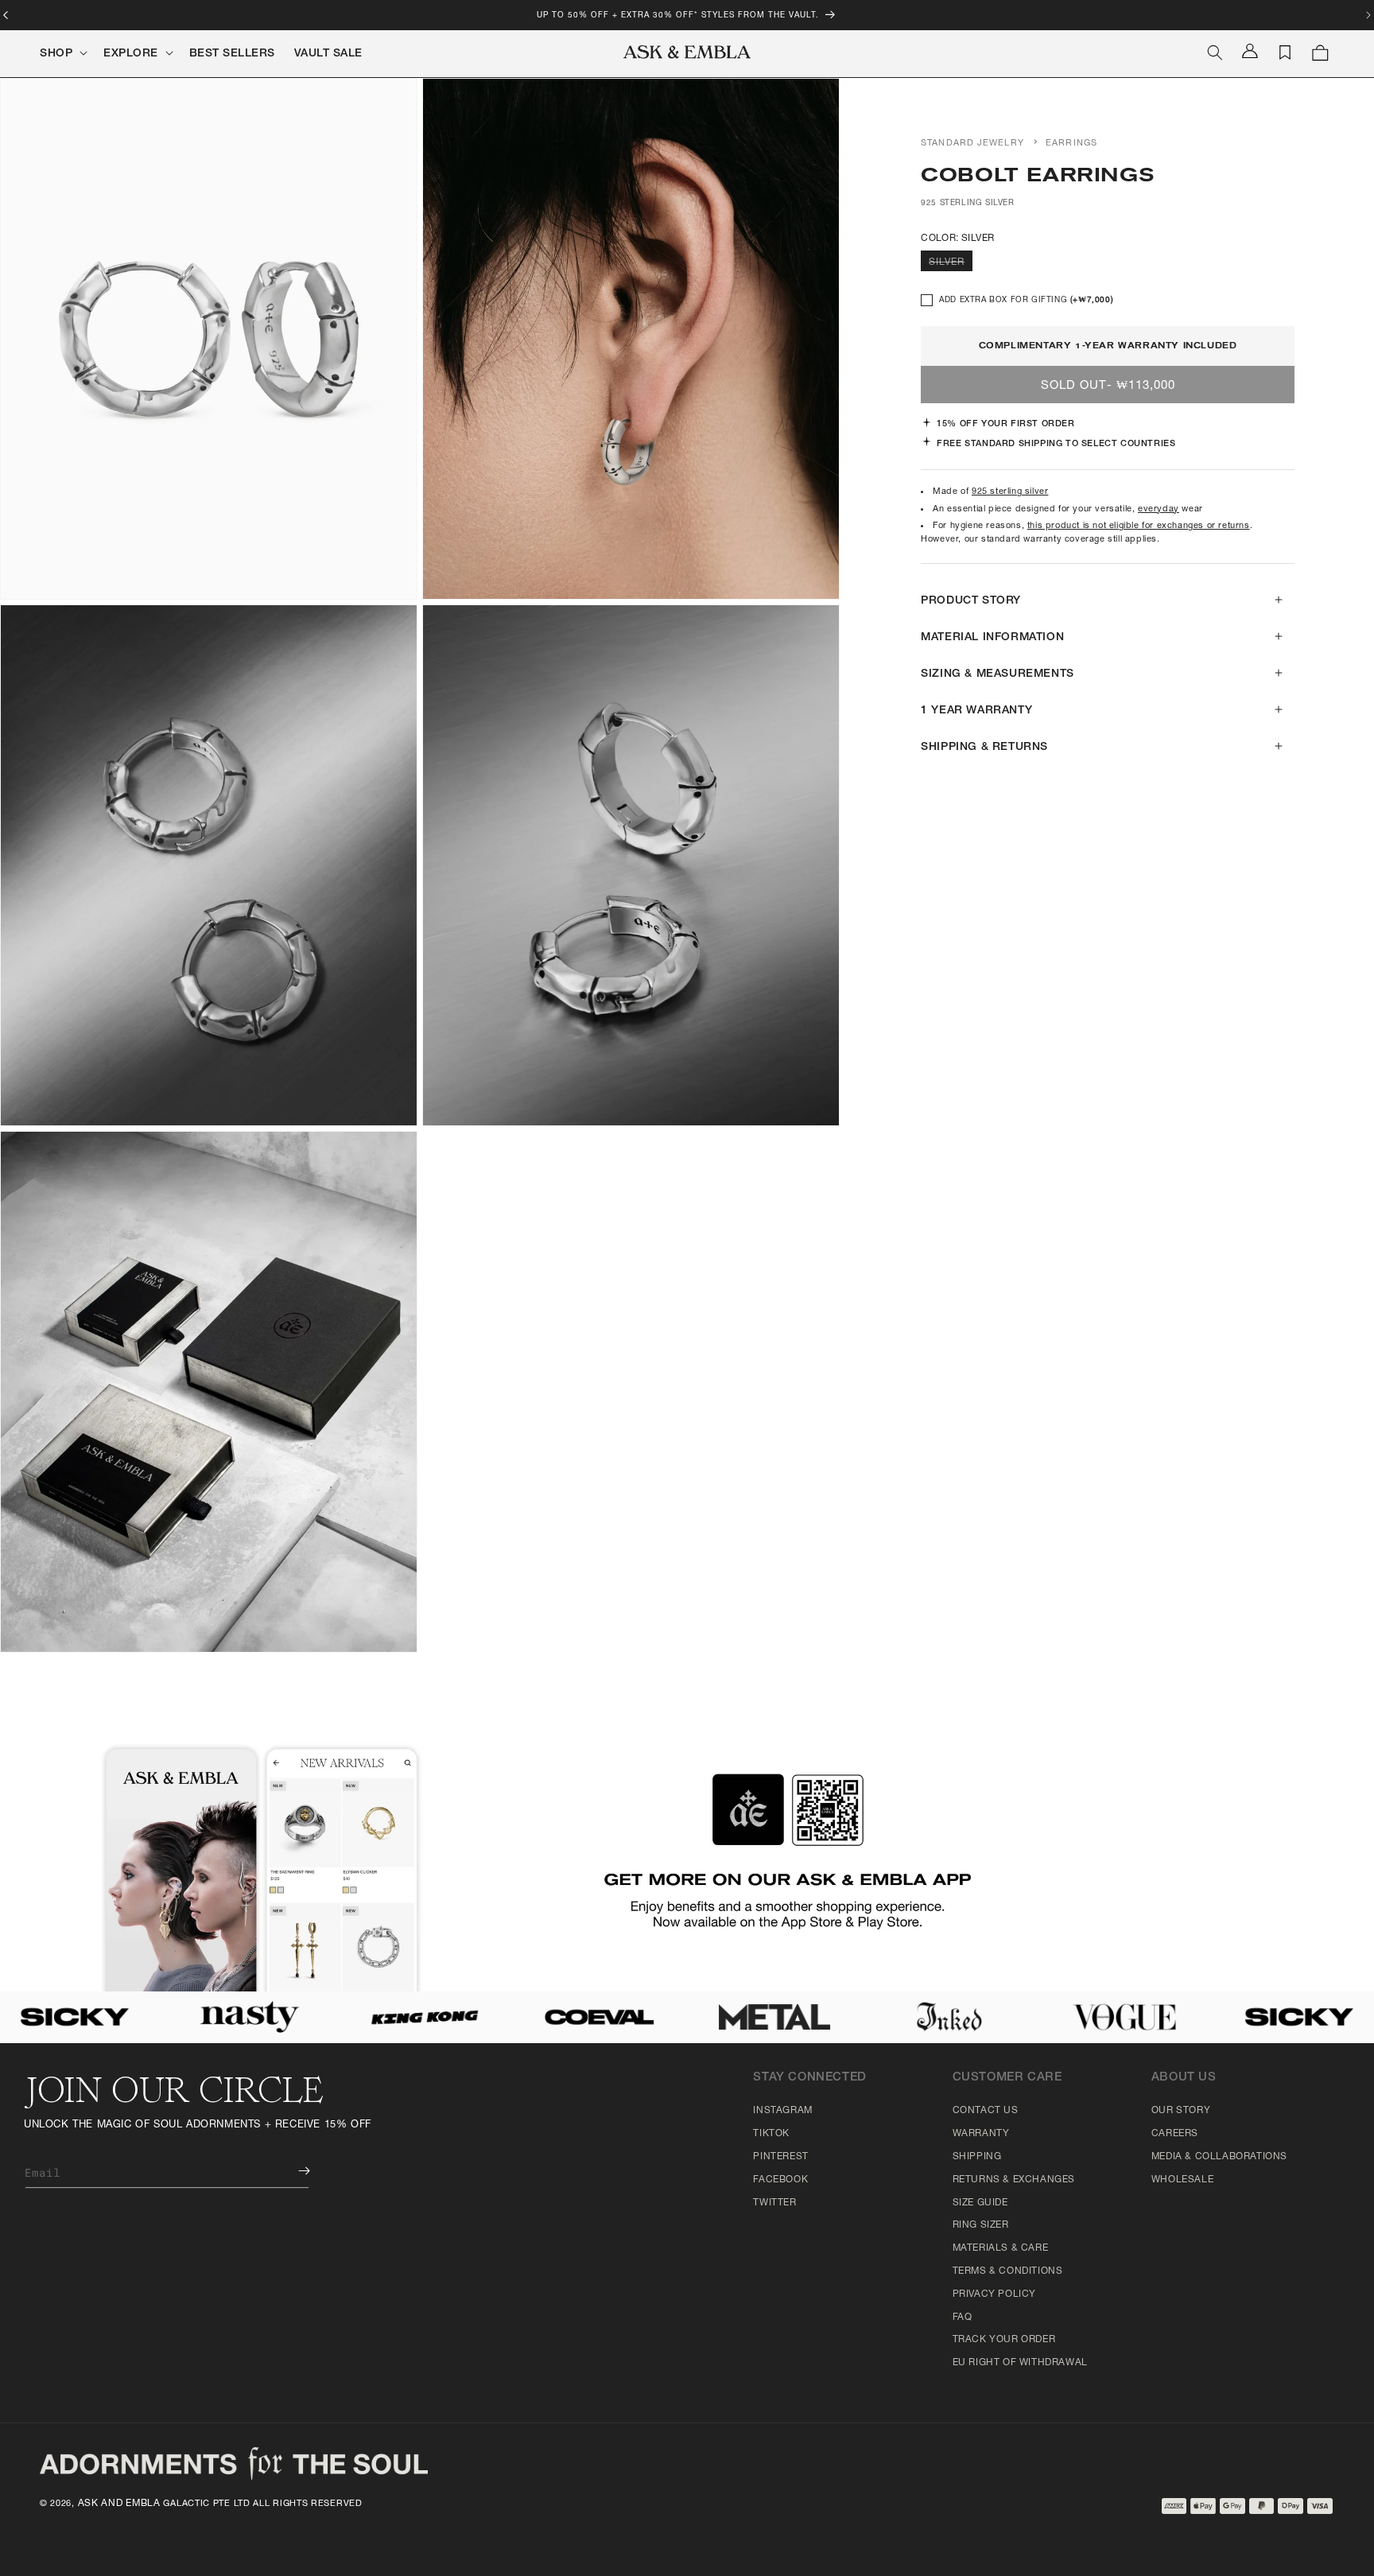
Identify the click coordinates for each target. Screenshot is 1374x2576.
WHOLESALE (1182, 2180)
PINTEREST (780, 2157)
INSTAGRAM (782, 2111)
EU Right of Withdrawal (1020, 2363)
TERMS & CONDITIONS (1008, 2271)
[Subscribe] (293, 2171)
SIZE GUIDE (980, 2203)
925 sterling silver (1010, 492)
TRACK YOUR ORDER (1004, 2340)
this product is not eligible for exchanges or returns (1139, 526)
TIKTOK (771, 2134)
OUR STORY (1181, 2111)
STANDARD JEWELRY (972, 144)
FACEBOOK (780, 2180)
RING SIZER (981, 2225)
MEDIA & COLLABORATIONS (1219, 2157)
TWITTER (774, 2203)
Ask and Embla (119, 2504)
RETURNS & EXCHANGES (1014, 2180)
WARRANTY (981, 2134)
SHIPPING (977, 2157)
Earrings (1071, 144)
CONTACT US (986, 2111)
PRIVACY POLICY (994, 2294)
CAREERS (1175, 2134)
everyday (1159, 509)
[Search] (1215, 52)
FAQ (963, 2318)
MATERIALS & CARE (1001, 2248)
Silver (951, 264)
